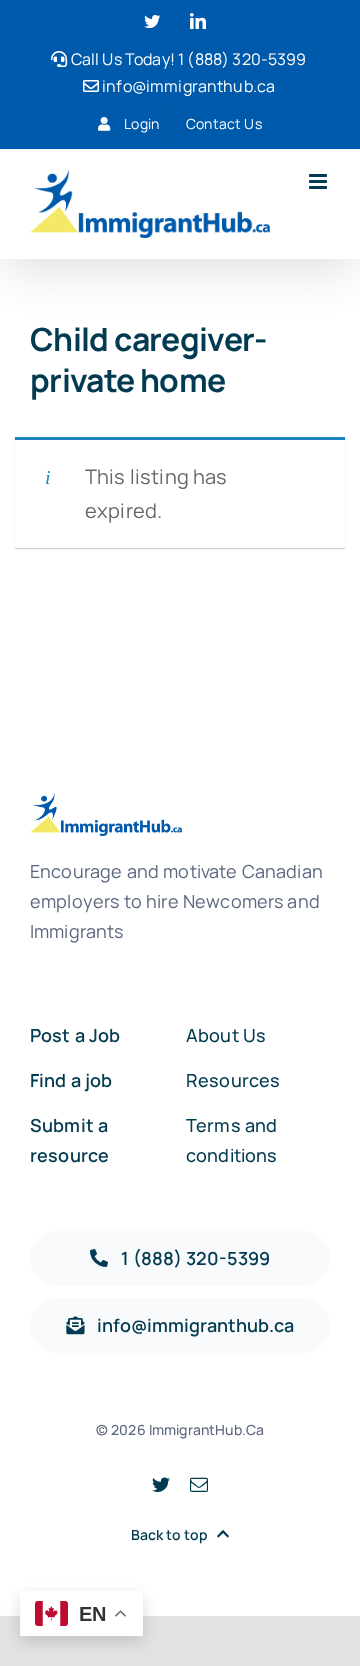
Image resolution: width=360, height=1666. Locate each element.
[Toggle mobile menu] (319, 181)
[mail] (199, 1484)
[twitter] (161, 1484)
